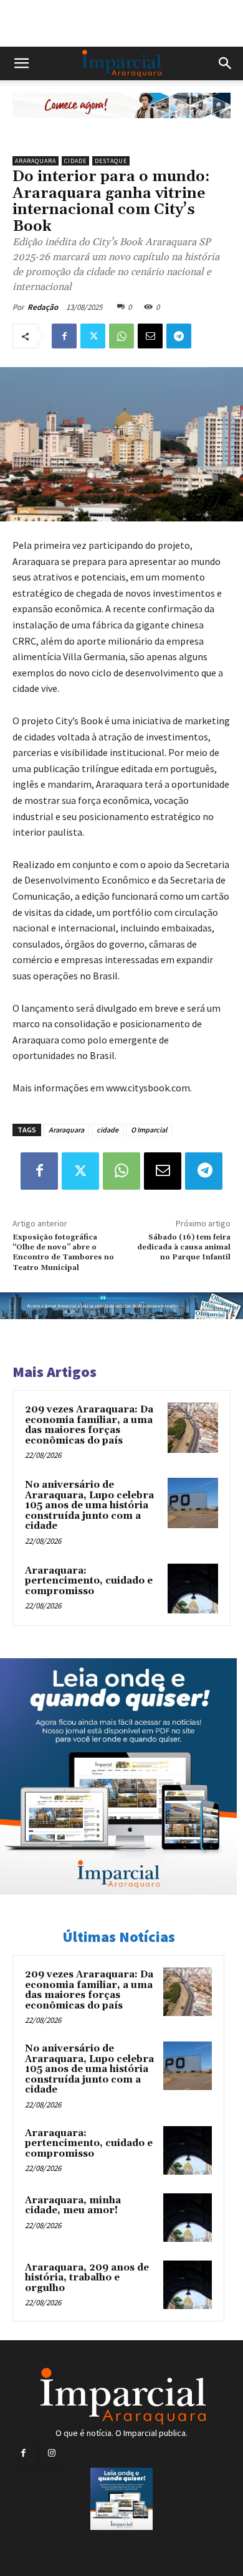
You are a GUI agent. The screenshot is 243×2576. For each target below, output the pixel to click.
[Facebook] (64, 336)
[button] (21, 63)
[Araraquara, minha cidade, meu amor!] (188, 2218)
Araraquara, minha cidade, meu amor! (73, 2206)
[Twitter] (93, 336)
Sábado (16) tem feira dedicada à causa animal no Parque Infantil (184, 1248)
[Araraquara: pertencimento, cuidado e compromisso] (193, 1589)
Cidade (75, 161)
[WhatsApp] (121, 336)
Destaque (111, 161)
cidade (107, 1130)
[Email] (150, 336)
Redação (43, 307)
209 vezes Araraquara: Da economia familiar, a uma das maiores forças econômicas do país (89, 1425)
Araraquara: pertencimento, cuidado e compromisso (89, 1581)
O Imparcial (149, 1130)
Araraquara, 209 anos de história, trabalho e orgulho (87, 2278)
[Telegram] (179, 336)
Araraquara (36, 161)
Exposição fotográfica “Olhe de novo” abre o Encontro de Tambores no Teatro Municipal (63, 1253)
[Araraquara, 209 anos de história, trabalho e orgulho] (188, 2285)
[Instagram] (51, 2453)
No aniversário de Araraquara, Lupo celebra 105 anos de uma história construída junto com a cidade (89, 1505)
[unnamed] (121, 128)
